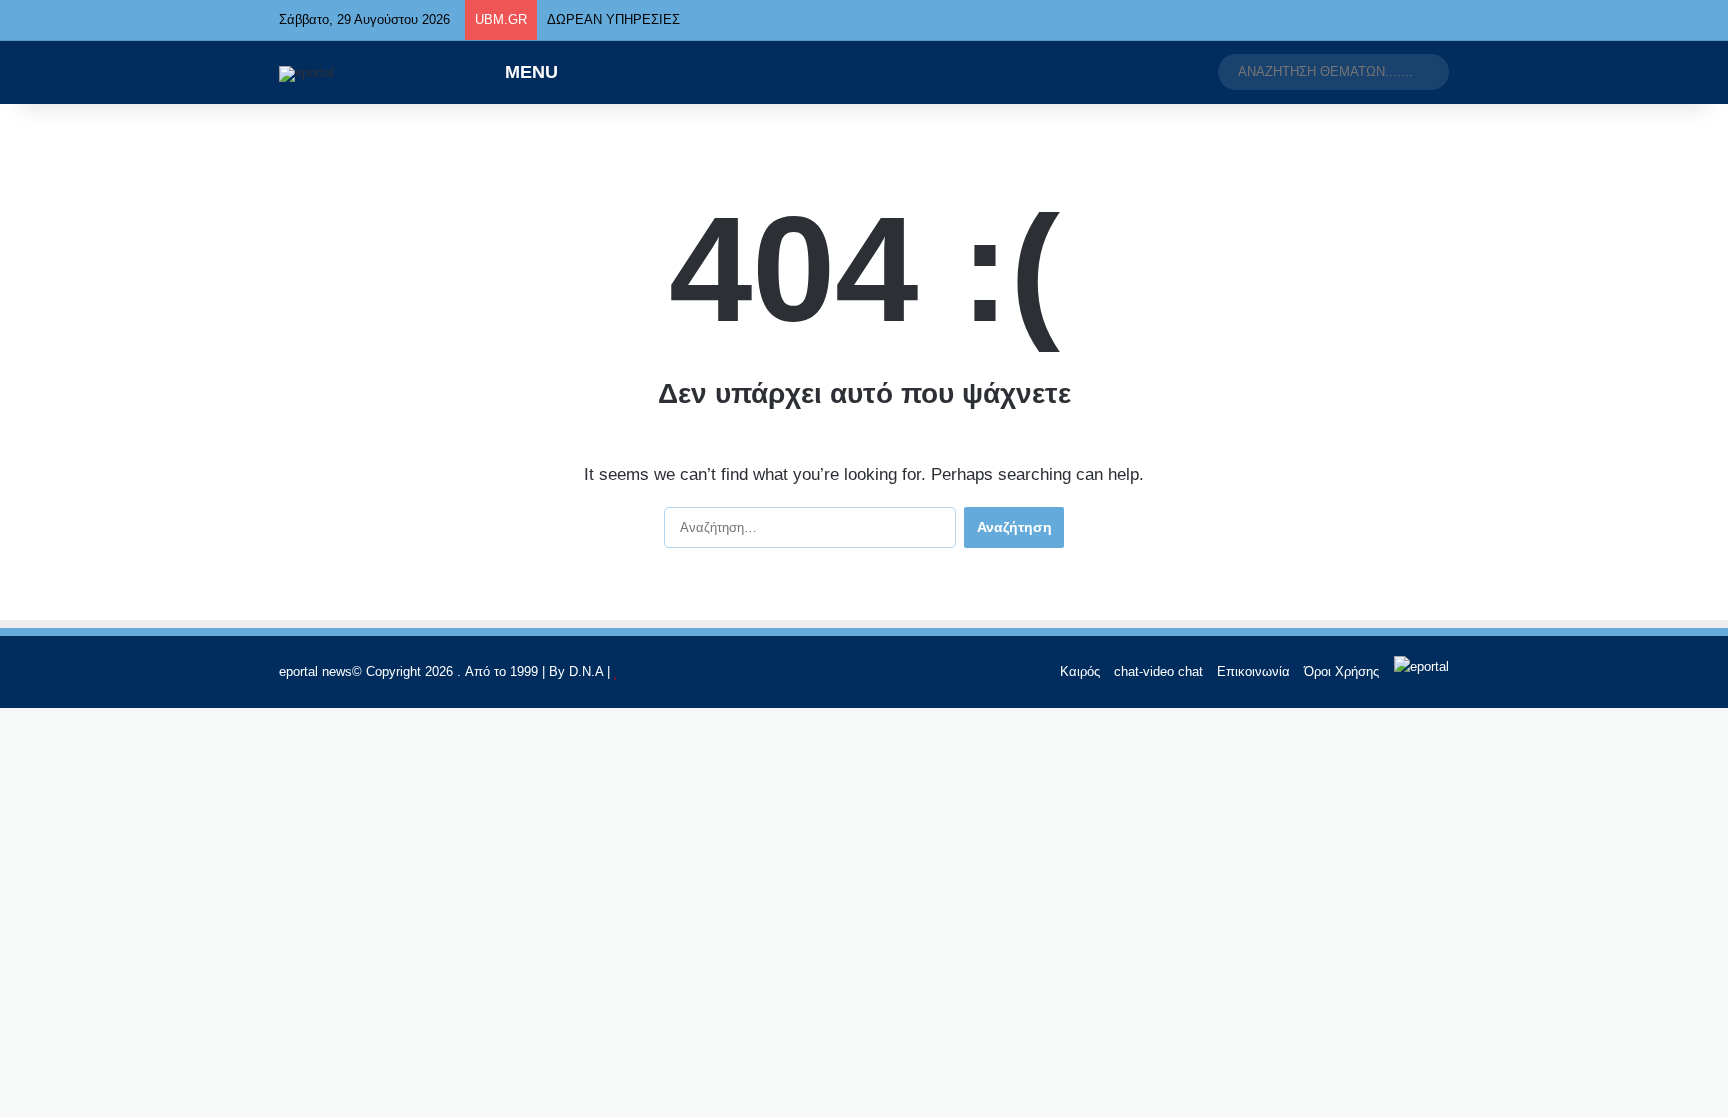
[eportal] (306, 74)
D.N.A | (591, 671)
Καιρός (1080, 671)
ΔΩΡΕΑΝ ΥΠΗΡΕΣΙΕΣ (613, 19)
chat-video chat (1158, 671)
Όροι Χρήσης (1341, 671)
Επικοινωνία (1253, 671)
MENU (529, 72)
